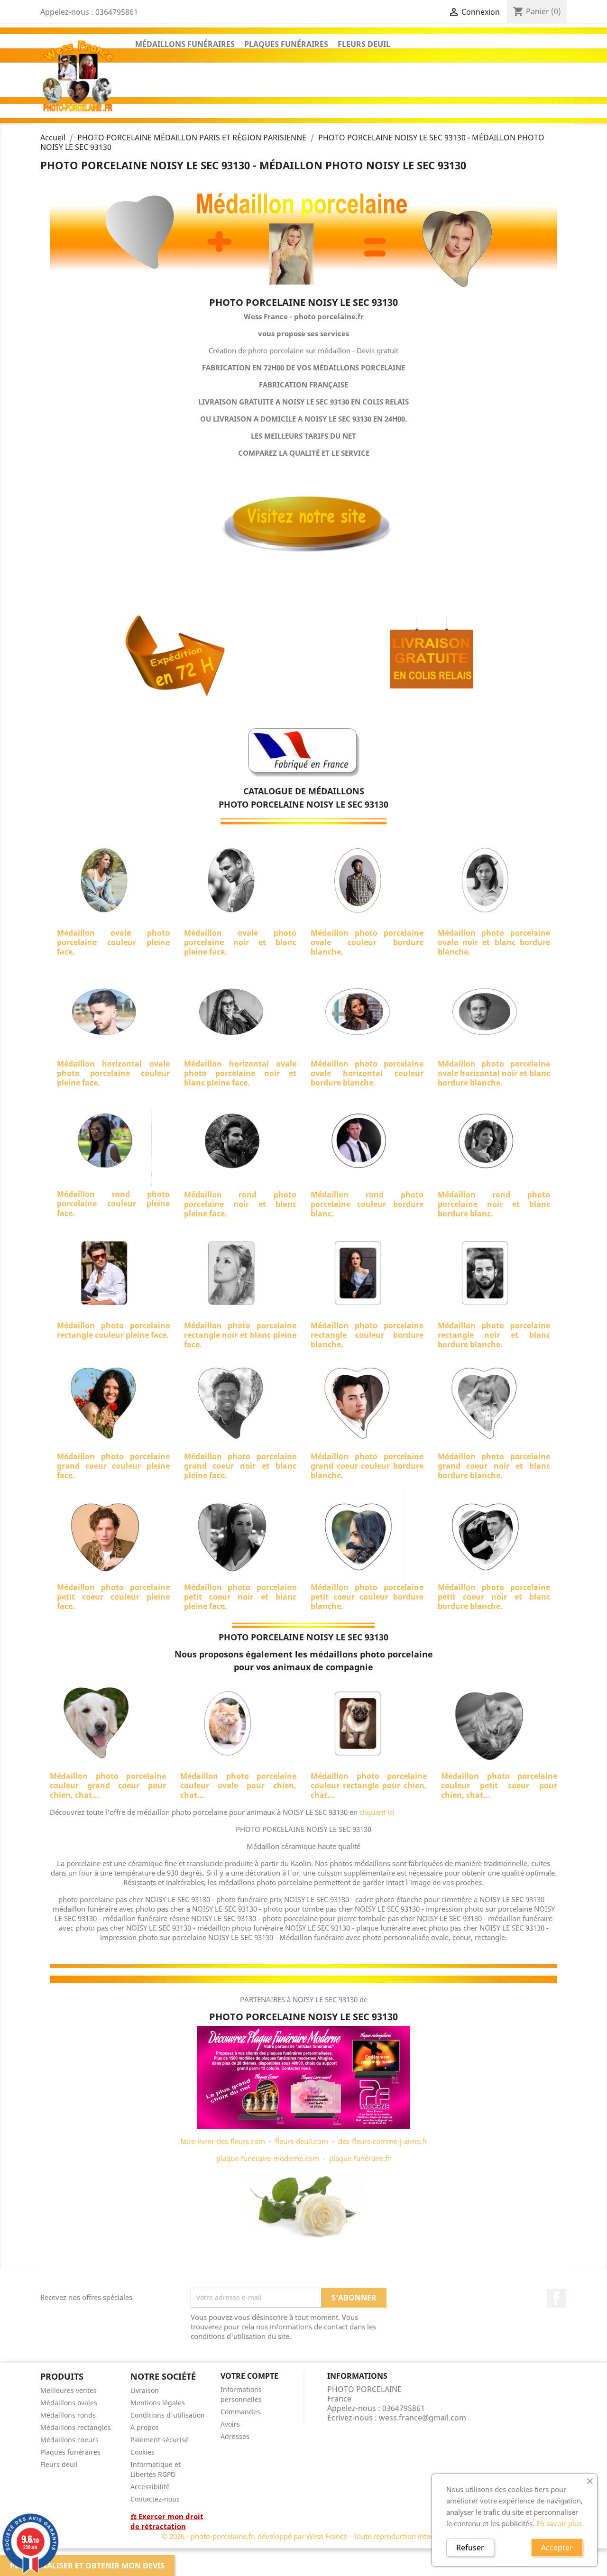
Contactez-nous (155, 2499)
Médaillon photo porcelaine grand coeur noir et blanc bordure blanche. (494, 1466)
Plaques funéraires (70, 2452)
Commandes (240, 2412)
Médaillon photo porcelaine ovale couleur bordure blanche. (367, 942)
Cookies (143, 2452)
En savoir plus (559, 2523)
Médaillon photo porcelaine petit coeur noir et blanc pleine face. (240, 1597)
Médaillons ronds (68, 2415)
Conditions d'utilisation (168, 2415)
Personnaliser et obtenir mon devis (87, 2566)
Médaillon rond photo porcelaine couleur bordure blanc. (367, 1204)
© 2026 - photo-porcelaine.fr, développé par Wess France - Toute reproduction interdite (303, 2536)
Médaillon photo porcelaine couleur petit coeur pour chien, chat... (499, 1785)
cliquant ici (377, 1812)
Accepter (557, 2548)
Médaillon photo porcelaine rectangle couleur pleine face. (113, 1330)
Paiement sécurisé (160, 2440)
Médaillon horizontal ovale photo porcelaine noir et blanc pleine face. (240, 1073)
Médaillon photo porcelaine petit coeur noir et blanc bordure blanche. (494, 1597)
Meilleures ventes (69, 2390)
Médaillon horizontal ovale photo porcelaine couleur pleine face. (113, 1073)
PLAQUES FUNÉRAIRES (286, 44)
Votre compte (249, 2376)
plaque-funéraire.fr (360, 2158)
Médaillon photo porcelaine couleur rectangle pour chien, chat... (369, 1785)
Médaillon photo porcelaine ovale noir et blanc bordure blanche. (494, 942)
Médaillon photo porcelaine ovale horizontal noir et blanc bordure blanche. (494, 1073)
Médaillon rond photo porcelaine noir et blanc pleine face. (240, 1204)
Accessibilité (150, 2487)
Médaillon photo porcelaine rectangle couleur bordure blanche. (367, 1335)
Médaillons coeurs (69, 2440)
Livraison (145, 2390)
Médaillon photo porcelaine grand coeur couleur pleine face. (113, 1466)
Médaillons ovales (69, 2403)
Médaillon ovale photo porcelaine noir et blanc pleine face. (240, 942)
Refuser (470, 2548)
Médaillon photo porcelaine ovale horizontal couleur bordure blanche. (367, 1073)
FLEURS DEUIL (364, 44)
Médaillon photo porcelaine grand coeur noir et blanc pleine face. (240, 1466)
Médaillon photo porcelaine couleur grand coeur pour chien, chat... (108, 1785)
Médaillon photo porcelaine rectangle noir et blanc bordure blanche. (494, 1335)
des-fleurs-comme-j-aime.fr (383, 2141)
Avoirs (230, 2424)
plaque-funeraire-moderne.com (268, 2158)
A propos (145, 2427)
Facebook (556, 2298)
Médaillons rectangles (76, 2427)
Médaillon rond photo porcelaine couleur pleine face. (113, 1204)
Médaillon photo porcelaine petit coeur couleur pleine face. (113, 1597)
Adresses (235, 2436)
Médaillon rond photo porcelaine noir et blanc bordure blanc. (494, 1204)
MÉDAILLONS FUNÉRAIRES (185, 44)
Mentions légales (158, 2403)
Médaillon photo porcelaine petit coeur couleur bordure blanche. (367, 1597)
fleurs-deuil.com (302, 2141)
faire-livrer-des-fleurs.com (223, 2141)
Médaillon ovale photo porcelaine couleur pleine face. (113, 942)
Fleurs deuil (59, 2464)
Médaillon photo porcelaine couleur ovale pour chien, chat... (238, 1785)
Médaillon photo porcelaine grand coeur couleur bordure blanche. (367, 1466)
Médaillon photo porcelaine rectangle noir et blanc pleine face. (240, 1335)
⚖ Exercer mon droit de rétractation (167, 2521)
